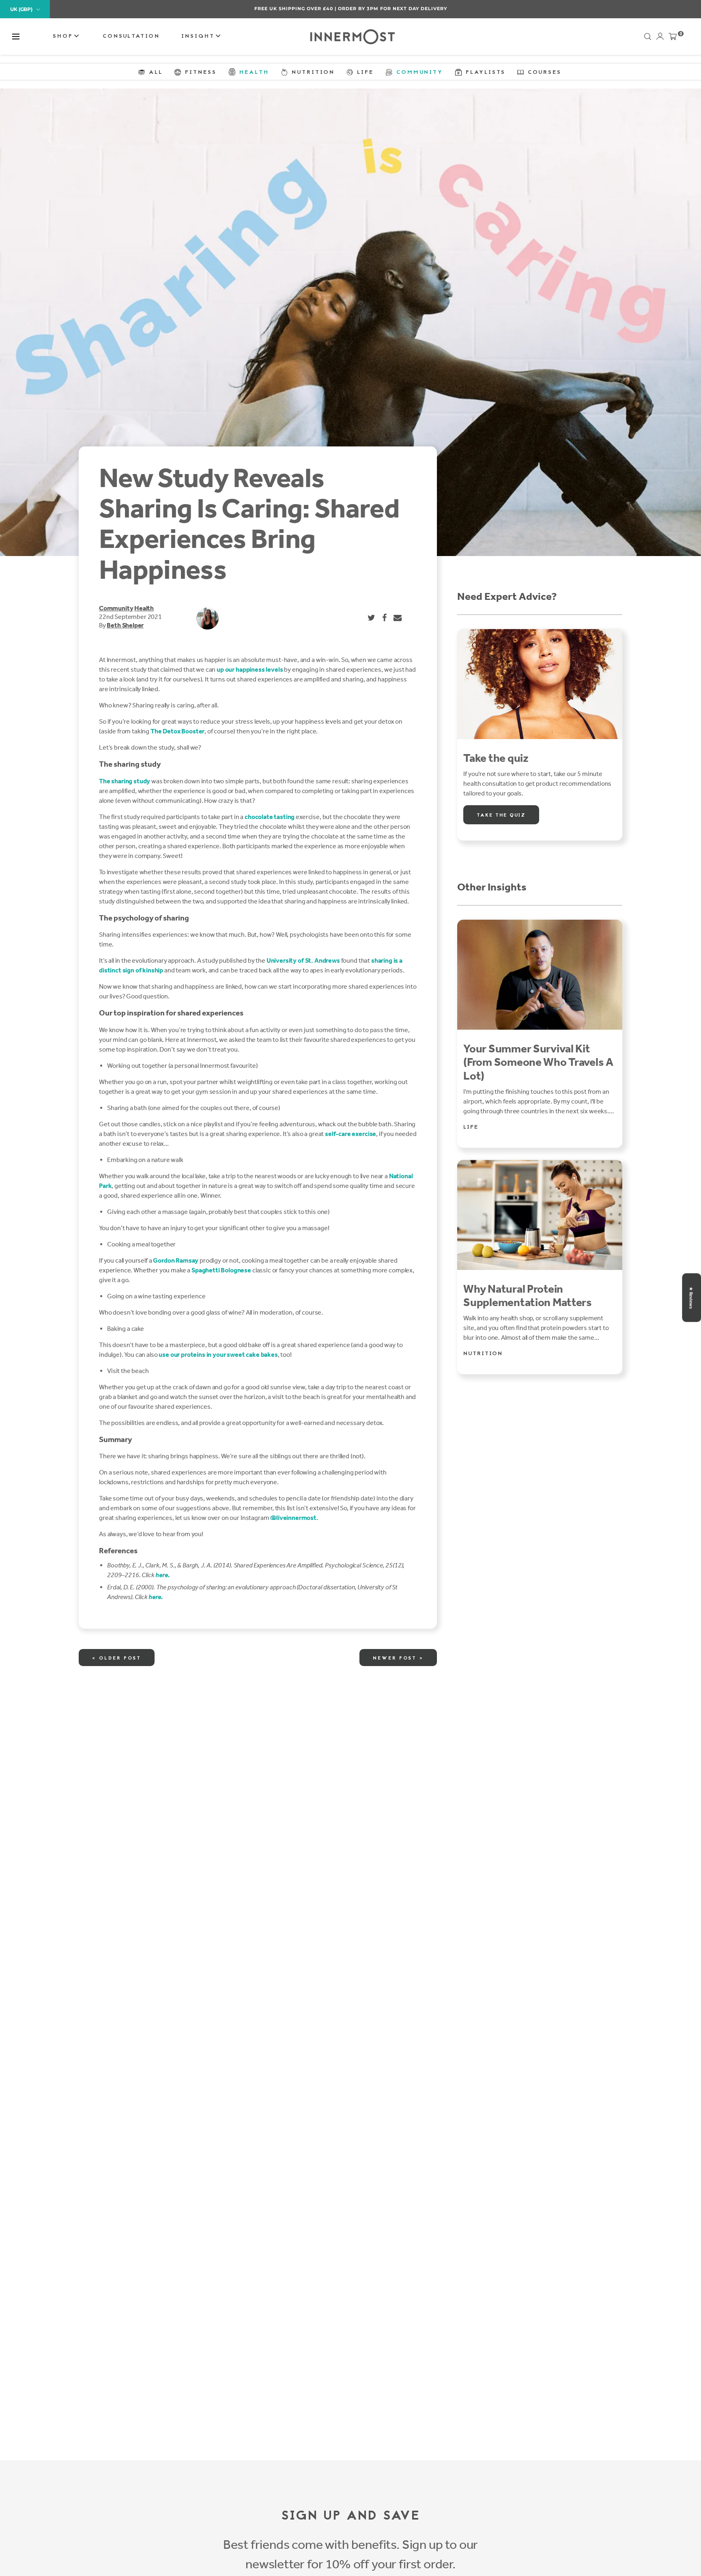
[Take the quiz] (540, 684)
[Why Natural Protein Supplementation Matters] (540, 1215)
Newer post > (398, 1658)
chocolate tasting (270, 817)
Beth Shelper (125, 625)
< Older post (117, 1658)
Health (144, 608)
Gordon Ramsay (176, 1260)
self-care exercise (350, 1134)
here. (162, 1575)
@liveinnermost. (294, 1518)
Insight (199, 36)
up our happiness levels (250, 669)
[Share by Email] (398, 618)
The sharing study (125, 781)
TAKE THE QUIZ (501, 815)
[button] (16, 37)
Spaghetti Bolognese (221, 1270)
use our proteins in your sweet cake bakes (218, 1355)
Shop (64, 36)
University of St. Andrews (303, 960)
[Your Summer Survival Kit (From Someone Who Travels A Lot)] (540, 975)
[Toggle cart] (673, 38)
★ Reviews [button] (691, 1298)
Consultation (131, 36)
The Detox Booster (177, 731)
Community (116, 608)
